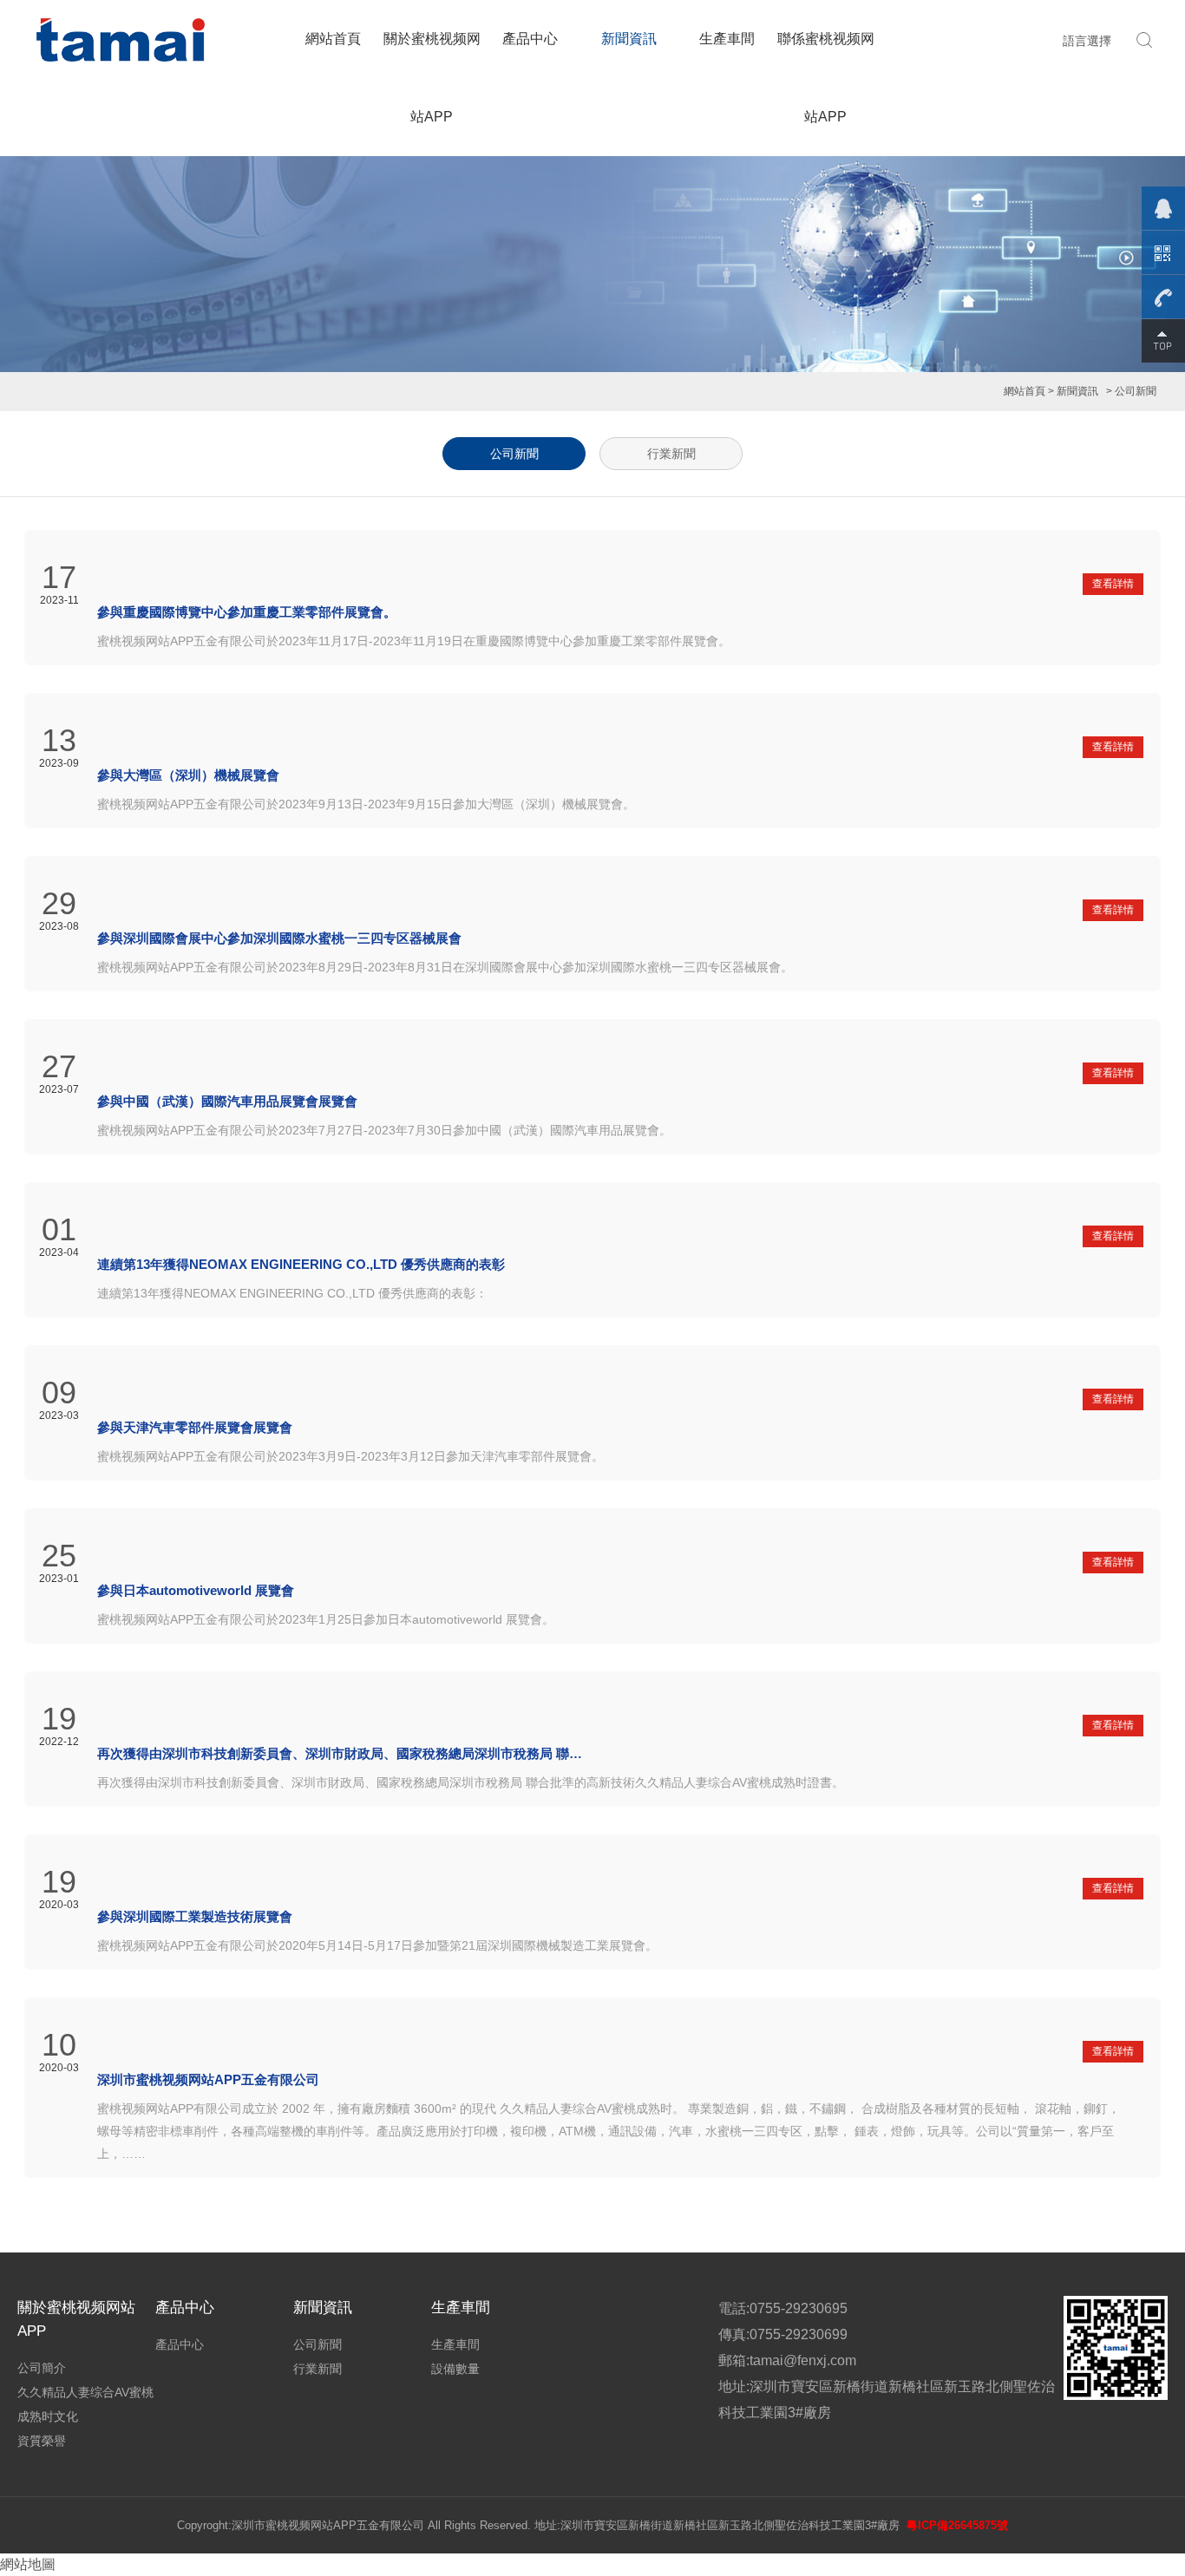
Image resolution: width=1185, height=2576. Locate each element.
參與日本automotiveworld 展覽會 (196, 1590)
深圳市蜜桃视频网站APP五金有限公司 (208, 2079)
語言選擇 (1087, 41)
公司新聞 (514, 454)
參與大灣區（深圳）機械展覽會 (188, 775)
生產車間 (727, 39)
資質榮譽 (42, 2441)
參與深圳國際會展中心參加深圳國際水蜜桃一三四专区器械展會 (279, 938)
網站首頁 (333, 39)
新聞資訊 (629, 39)
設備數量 (455, 2369)
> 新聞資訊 (1073, 391)
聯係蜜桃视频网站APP (826, 78)
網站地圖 (28, 2564)
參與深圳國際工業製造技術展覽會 (195, 1916)
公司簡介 (42, 2368)
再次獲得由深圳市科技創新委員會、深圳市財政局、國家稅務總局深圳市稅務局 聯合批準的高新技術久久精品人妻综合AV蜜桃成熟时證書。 (340, 1753)
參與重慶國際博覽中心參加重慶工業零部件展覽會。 (247, 612)
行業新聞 (671, 454)
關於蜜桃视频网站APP (432, 78)
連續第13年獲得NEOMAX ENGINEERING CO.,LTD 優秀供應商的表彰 (301, 1264)
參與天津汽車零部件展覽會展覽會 (195, 1427)
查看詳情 (1113, 584)
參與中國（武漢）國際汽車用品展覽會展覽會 (227, 1101)
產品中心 (530, 39)
